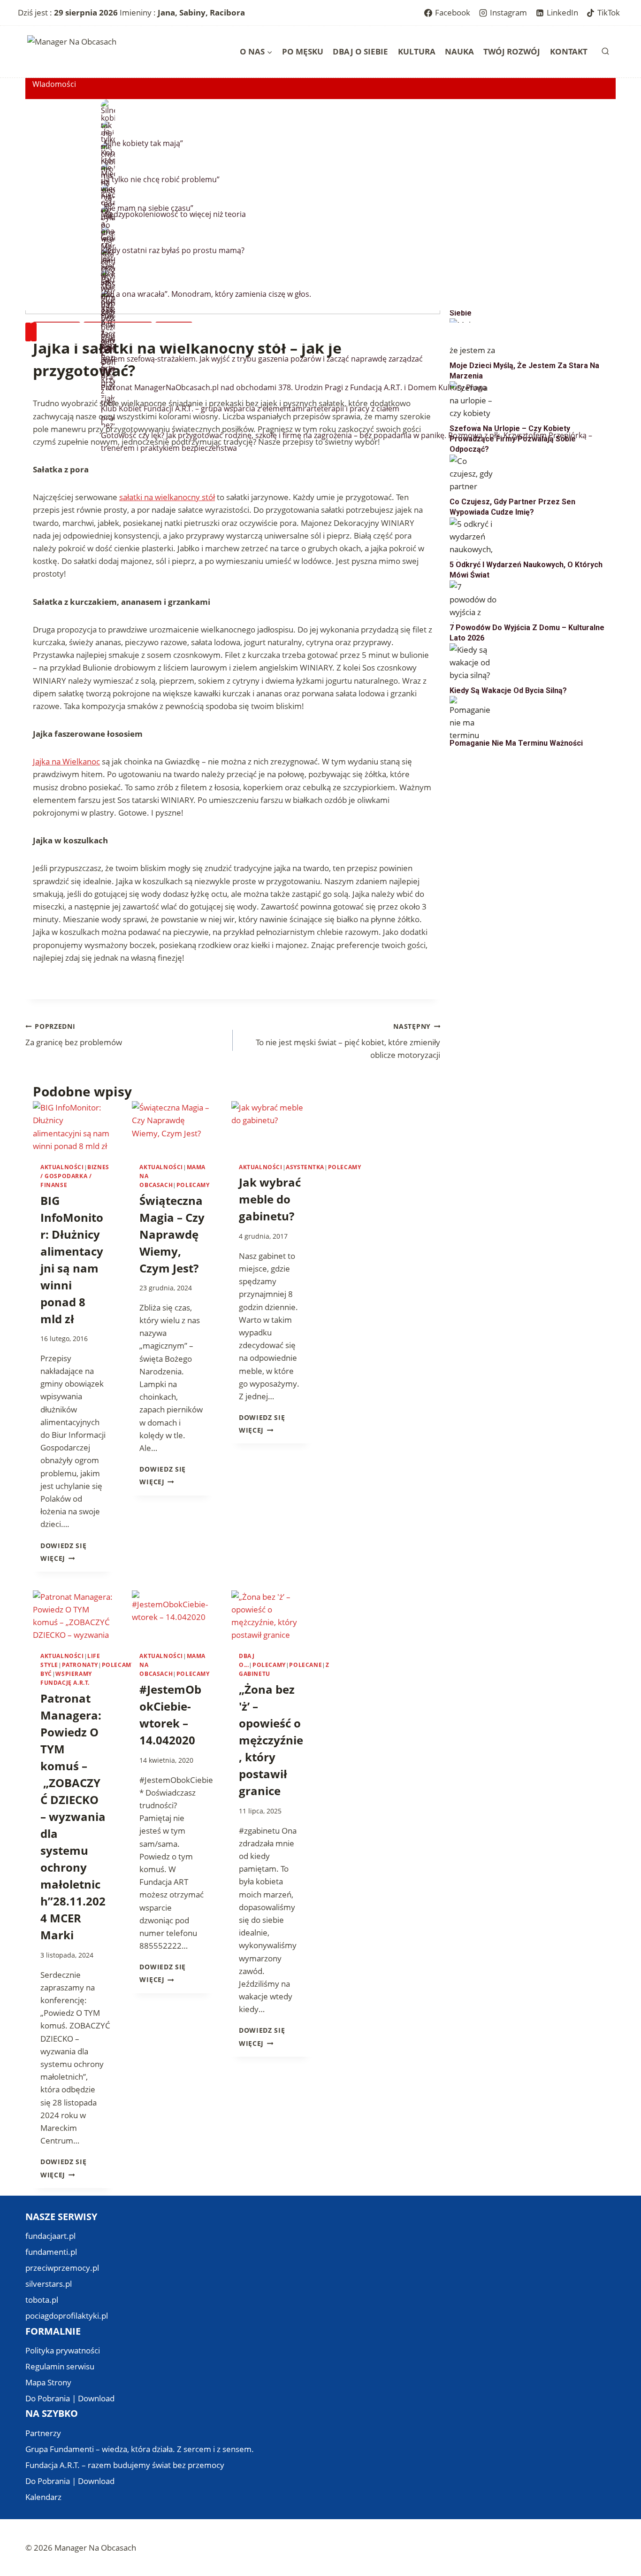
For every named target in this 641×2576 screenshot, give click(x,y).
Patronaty (80, 1665)
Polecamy (193, 1185)
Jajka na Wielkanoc (66, 761)
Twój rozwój (512, 51)
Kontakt (569, 51)
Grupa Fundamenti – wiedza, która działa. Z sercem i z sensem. (140, 2449)
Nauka (459, 51)
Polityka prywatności (63, 2350)
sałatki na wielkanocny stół (167, 497)
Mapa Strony (48, 2382)
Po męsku (303, 51)
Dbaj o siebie (360, 51)
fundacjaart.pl (50, 2236)
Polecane (305, 1665)
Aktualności (62, 1167)
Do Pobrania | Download (70, 2398)
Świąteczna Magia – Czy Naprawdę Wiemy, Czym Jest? (172, 1234)
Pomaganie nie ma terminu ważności (516, 743)
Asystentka (305, 1167)
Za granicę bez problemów (74, 1035)
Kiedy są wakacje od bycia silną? (508, 690)
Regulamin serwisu (60, 2366)
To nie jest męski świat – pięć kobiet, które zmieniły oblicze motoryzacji (348, 1041)
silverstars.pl (49, 2284)
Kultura (417, 51)
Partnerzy (43, 2433)
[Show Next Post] (34, 332)
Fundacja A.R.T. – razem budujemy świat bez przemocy (125, 2465)
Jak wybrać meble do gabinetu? (270, 1199)
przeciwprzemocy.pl (62, 2268)
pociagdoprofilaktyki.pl (67, 2316)
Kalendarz (43, 2497)
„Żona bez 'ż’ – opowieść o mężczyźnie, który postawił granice (271, 1740)
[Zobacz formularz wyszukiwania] (605, 52)
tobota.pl (42, 2300)
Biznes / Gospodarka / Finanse (75, 1176)
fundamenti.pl (51, 2252)
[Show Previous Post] (28, 332)
